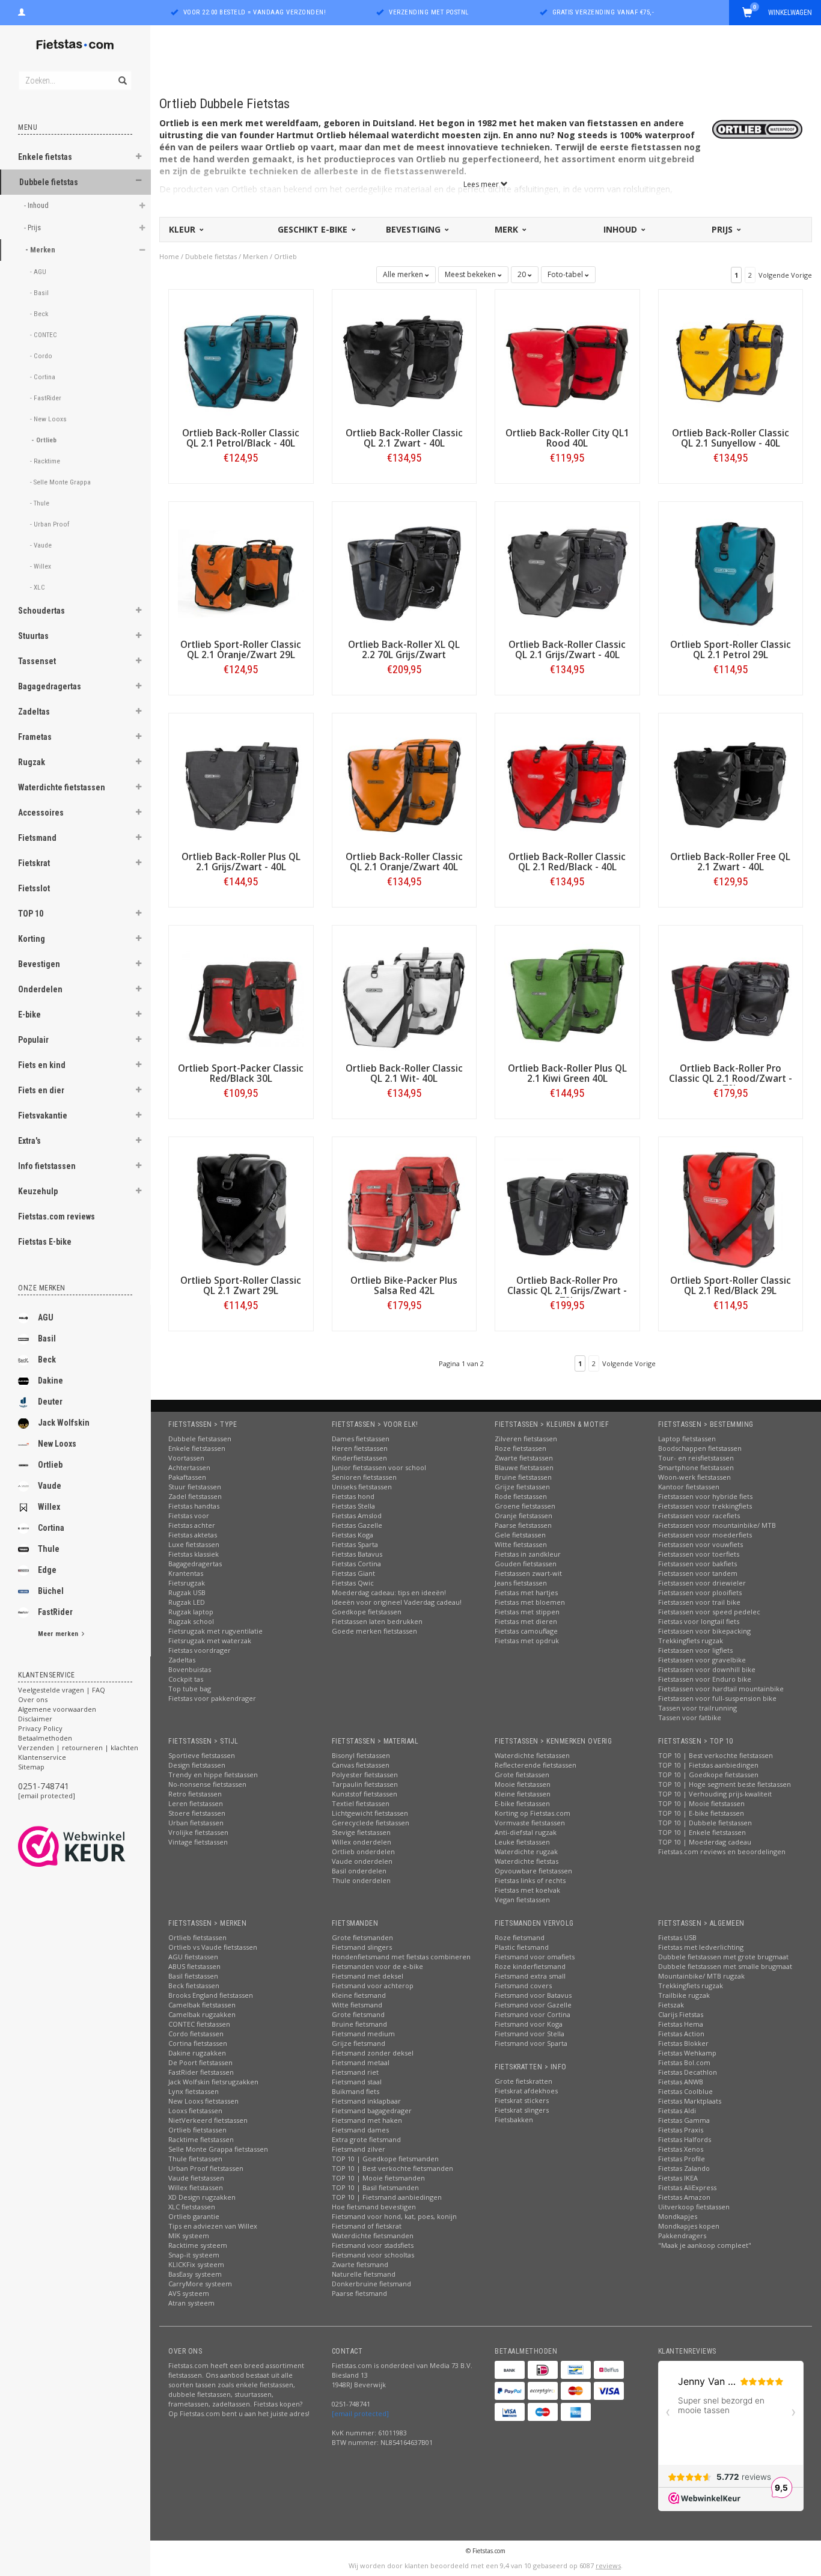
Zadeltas (34, 712)
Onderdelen (40, 989)
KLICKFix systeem (196, 2264)
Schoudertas (41, 611)
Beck (47, 1360)
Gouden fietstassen (526, 1564)
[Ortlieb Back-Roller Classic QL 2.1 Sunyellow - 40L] (731, 361)
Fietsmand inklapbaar (366, 2101)
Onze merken (42, 1288)
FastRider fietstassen (201, 2072)
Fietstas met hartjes (526, 1592)
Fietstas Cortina (356, 1564)
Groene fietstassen (525, 1506)
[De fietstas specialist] (75, 45)
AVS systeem (189, 2293)
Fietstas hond (353, 1496)
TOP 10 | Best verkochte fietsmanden (392, 2168)
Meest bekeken (471, 274)
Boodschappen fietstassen (700, 1448)
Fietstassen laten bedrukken (377, 1621)
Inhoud (621, 229)
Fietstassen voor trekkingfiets (705, 1506)
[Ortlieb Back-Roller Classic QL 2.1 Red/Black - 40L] (567, 785)
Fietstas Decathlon (688, 2072)
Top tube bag (190, 1689)
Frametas (35, 737)
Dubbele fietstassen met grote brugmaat (723, 1957)
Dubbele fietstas (49, 182)
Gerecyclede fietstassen (371, 1823)
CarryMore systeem (200, 2284)
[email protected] (47, 1796)
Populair (33, 1040)
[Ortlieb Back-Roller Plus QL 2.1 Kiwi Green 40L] (567, 996)
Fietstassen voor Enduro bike (705, 1679)
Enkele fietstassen (197, 1448)
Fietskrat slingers (522, 2110)
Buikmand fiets (356, 2091)
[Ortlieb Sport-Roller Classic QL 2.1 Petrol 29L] (731, 572)
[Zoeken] (122, 74)
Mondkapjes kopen (689, 2226)
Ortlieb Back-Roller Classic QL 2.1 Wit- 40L (404, 1073)
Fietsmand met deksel (368, 1976)
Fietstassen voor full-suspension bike (717, 1698)
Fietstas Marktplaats (690, 2101)
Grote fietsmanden (362, 1937)
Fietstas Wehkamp (687, 2053)
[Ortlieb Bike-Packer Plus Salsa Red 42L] (404, 1208)
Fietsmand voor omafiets (535, 1957)
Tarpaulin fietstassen (365, 1784)
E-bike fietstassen (522, 1803)
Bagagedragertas (50, 686)
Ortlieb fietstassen (197, 1937)
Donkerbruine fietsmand (371, 2284)
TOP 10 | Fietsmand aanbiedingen (387, 2197)
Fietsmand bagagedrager (372, 2111)
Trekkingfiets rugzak (691, 1641)
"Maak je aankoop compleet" (705, 2245)
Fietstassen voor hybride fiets (705, 1496)
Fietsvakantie (43, 1116)
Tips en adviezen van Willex (213, 2226)
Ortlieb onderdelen (363, 1851)
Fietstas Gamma (684, 2120)
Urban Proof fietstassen (206, 2168)
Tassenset (37, 661)
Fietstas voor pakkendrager (212, 1698)
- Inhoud (37, 205)
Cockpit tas (186, 1679)
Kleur (183, 229)
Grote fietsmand (358, 2014)
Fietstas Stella (353, 1506)
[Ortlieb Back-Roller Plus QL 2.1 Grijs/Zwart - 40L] (241, 785)
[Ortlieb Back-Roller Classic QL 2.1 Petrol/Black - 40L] (241, 361)
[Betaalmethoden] (510, 2370)
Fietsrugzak (187, 1583)
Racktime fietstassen (201, 2139)
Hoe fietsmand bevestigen (374, 2207)
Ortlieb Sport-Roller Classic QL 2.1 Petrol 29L (731, 650)
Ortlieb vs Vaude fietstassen (213, 1947)
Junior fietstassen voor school (379, 1467)
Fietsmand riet (355, 2072)
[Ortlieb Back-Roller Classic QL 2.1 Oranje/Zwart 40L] (404, 785)
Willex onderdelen (362, 1842)
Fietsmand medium (363, 2034)
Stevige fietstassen (361, 1832)
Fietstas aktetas (193, 1535)
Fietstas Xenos (681, 2149)
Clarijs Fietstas (681, 2014)
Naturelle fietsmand (364, 2274)
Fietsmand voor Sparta (531, 2043)
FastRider (55, 1612)
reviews (608, 2565)
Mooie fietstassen (523, 1784)
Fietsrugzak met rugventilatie (215, 1631)
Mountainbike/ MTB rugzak (701, 1976)
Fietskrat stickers (522, 2100)
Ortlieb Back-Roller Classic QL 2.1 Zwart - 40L (404, 438)
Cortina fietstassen (198, 2043)
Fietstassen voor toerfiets (699, 1554)
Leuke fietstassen (522, 1842)
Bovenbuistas (190, 1669)
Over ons (33, 1699)
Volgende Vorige (785, 275)
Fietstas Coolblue (685, 2091)
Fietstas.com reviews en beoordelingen (722, 1851)
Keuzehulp (38, 1191)
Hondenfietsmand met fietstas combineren (401, 1957)
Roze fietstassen (520, 1448)
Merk (508, 229)
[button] (139, 158)
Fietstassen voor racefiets (699, 1515)
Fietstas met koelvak (527, 1890)
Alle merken (404, 274)
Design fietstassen (197, 1765)
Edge (47, 1570)
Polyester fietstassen (365, 1775)
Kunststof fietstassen (365, 1794)
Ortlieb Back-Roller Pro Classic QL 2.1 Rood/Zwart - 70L (731, 1079)
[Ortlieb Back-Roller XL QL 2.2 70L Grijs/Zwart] (404, 572)
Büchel (51, 1591)
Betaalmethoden (45, 1738)
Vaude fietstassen (196, 2178)
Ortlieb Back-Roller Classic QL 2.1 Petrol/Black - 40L (241, 438)
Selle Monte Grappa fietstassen (218, 2149)
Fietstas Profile (682, 2159)
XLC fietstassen (192, 2207)
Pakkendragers (682, 2236)
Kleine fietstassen (523, 1794)
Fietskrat (34, 863)
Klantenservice (42, 1757)
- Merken (41, 250)
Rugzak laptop (191, 1612)
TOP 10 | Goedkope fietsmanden (385, 2159)
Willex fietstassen (196, 2187)
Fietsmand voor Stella (530, 2034)
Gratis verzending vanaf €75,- (603, 12)
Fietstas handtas (194, 1506)
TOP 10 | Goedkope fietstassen (708, 1775)
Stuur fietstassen (195, 1487)
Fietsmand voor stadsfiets (373, 2245)
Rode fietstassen (521, 1496)
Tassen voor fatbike (690, 1717)
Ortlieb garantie (194, 2216)
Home (169, 256)
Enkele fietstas (45, 157)
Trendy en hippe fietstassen (213, 1775)
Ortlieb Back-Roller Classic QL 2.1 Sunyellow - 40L (731, 438)
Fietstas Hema (681, 2024)
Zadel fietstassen (195, 1496)
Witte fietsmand (357, 2005)
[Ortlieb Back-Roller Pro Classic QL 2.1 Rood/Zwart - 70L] (731, 996)
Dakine (50, 1381)
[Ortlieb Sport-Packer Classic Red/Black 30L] (241, 996)
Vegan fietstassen (522, 1900)
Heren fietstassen (360, 1448)
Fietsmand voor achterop (373, 1985)
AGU (46, 1317)
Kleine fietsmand (359, 1995)
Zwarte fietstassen (524, 1458)
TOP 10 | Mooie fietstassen (701, 1803)
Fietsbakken (514, 2120)
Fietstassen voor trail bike (699, 1602)
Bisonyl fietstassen (361, 1755)
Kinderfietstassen (359, 1458)
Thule (49, 1549)
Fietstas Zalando (684, 2168)
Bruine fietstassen (523, 1477)
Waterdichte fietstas (526, 1861)
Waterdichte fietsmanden (373, 2236)
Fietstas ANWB (681, 2082)
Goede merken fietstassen (374, 1631)
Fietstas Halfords (685, 2139)
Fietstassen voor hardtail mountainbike (721, 1689)
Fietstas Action (681, 2034)
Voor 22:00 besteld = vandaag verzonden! (255, 12)
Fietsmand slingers (362, 1947)
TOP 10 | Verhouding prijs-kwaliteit (715, 1794)
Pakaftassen (187, 1477)
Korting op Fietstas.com (533, 1813)
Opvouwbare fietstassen (533, 1871)
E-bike (29, 1015)
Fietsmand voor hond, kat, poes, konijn (394, 2216)
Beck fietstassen (194, 1985)
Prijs (723, 229)
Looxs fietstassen (195, 2111)
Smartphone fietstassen (696, 1467)
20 (523, 274)
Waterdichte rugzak (526, 1851)
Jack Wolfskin (64, 1423)
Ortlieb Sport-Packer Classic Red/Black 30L (241, 1073)
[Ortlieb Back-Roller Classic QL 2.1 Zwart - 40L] (404, 361)
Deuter (50, 1402)
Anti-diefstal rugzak (526, 1832)
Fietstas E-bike (45, 1242)
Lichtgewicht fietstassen (370, 1813)
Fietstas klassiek (194, 1554)
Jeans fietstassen (521, 1583)
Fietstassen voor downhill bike (707, 1669)
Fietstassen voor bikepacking (704, 1631)
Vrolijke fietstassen (198, 1832)
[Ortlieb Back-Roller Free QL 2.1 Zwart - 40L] (731, 785)
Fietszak (671, 2005)
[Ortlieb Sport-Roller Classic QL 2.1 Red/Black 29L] (731, 1208)
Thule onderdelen (361, 1880)
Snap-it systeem (194, 2255)
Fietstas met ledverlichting (701, 1947)
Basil (47, 1338)
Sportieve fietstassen (202, 1755)
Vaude (50, 1486)
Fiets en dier (41, 1090)
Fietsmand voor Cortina (533, 2014)
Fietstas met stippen (527, 1612)
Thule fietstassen (195, 2159)
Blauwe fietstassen (524, 1467)
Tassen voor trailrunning (697, 1708)
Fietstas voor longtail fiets (699, 1621)
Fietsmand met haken (367, 2120)
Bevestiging (414, 229)
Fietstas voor (189, 1515)
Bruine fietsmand (359, 2024)
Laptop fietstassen (687, 1439)
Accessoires (41, 813)
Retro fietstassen (195, 1794)
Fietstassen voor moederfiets (705, 1535)
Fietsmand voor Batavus (533, 1995)
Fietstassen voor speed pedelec (709, 1612)
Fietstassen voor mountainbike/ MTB (717, 1525)
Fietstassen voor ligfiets (695, 1650)
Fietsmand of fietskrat (367, 2226)
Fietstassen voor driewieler (702, 1583)
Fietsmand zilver (359, 2149)
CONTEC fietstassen (199, 2024)
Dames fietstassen (361, 1439)
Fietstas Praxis (681, 2130)
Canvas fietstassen (361, 1765)
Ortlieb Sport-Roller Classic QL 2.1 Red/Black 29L (731, 1286)
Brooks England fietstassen (211, 1995)
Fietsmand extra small (530, 1976)
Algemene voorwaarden (57, 1709)
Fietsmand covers (523, 1985)
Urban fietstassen (196, 1823)
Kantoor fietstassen (689, 1487)
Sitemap (31, 1767)
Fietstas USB (677, 1937)
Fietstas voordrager (200, 1650)
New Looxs (57, 1444)
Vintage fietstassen (198, 1842)
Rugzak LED (187, 1602)
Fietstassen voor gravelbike (702, 1660)
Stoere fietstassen (197, 1813)
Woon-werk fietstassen (694, 1477)
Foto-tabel (566, 274)
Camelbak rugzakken (202, 2014)
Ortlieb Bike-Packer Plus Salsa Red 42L (404, 1286)
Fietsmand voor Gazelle (533, 2005)
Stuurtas (33, 636)
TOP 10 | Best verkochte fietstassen (716, 1755)
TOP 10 (31, 914)
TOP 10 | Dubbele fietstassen (705, 1823)
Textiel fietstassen (361, 1803)
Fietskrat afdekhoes (526, 2091)
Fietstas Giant (353, 1573)
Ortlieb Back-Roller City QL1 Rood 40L (567, 438)
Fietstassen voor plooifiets (700, 1592)
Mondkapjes (678, 2216)
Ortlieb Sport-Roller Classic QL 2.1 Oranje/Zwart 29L (241, 650)
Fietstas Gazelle (357, 1525)
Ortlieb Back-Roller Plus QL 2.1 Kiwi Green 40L (567, 1073)
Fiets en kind (42, 1065)
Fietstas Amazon (684, 2197)
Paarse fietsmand (359, 2293)
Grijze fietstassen (522, 1487)
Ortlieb (50, 1465)
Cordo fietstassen (196, 2034)
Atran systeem (191, 2303)
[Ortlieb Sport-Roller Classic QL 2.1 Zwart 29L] (241, 1208)
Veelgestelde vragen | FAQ (62, 1690)
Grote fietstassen (522, 1775)
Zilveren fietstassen (526, 1439)
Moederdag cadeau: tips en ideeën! (389, 1592)
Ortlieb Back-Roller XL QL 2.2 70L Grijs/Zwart (404, 650)
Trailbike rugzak (684, 1995)
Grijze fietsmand (359, 2043)
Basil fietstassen (193, 1976)
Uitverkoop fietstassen (694, 2207)
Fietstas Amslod (357, 1515)
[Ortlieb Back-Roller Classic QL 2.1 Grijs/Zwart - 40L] (567, 572)
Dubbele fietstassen (200, 1439)
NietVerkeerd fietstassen (208, 2120)
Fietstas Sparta (355, 1544)
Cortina (51, 1528)
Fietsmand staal (357, 2082)
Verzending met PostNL (429, 12)
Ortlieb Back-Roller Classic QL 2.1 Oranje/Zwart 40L (404, 862)
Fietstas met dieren (526, 1621)
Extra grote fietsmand (366, 2139)
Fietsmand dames (360, 2130)
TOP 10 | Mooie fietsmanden (378, 2178)
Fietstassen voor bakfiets (697, 1564)
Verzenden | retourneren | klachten (78, 1747)
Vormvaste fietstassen (530, 1823)
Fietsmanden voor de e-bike (377, 1966)
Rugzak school (191, 1621)
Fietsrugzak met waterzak (210, 1641)
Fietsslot (34, 888)
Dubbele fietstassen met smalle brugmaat (725, 1966)
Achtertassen (189, 1467)
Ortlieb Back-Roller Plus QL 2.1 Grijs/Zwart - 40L (241, 862)
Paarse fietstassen (523, 1525)
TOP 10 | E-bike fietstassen (701, 1813)
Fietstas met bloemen (530, 1602)
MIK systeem (189, 2236)
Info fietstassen (47, 1166)
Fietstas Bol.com (684, 2062)
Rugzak (32, 762)
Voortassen (186, 1458)
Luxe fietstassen (194, 1544)
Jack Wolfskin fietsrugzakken (213, 2082)
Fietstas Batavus (357, 1554)
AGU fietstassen (193, 1957)
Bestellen (241, 483)
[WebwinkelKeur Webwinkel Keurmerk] (93, 1846)
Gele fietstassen (520, 1535)
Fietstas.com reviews (56, 1216)
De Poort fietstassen (200, 2062)
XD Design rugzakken (202, 2197)
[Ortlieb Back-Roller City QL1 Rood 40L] (567, 361)
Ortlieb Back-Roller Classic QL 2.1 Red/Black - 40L (567, 862)
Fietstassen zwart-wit (528, 1573)
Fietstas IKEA (678, 2178)
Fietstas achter (192, 1525)
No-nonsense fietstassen (207, 1784)
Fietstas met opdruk (527, 1641)
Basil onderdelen (359, 1871)
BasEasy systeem (195, 2274)
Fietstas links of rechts (530, 1880)
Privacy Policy (40, 1728)
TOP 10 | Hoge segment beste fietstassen (725, 1784)
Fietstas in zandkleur (528, 1554)
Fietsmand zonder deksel (373, 2053)
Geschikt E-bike (314, 229)
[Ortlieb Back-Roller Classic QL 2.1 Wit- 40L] (404, 996)
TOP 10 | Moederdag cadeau (705, 1842)
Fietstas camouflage (526, 1631)
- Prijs (33, 227)
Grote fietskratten (523, 2081)
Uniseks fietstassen (362, 1487)
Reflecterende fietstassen (536, 1765)
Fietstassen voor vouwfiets (700, 1544)
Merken (255, 256)
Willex (49, 1507)
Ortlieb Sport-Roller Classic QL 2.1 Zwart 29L (241, 1286)
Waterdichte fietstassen (62, 787)
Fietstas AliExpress (687, 2187)
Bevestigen (39, 964)
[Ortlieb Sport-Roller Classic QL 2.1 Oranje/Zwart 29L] (241, 572)
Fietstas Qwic (353, 1583)
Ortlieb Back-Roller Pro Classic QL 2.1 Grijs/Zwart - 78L (567, 1291)
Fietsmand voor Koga (529, 2024)
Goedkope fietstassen (367, 1612)
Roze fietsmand (520, 1937)
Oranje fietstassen (523, 1515)
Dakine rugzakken (197, 2053)
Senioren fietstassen (364, 1477)
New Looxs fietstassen (203, 2101)
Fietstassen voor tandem (698, 1573)
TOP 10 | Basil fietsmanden (375, 2187)
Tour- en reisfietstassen (696, 1458)
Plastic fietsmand (522, 1947)
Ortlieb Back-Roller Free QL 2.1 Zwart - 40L (730, 862)
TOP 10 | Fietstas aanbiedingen (708, 1765)
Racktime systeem (198, 2245)
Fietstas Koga (353, 1535)
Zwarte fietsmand (360, 2264)
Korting (32, 939)
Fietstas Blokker (683, 2043)
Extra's (29, 1141)
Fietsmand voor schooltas (373, 2255)
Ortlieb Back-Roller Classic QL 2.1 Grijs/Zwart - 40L (567, 650)
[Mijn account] (22, 11)
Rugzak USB (187, 1592)
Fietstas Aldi (677, 2111)
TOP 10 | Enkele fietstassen (702, 1832)
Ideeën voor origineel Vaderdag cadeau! (397, 1602)
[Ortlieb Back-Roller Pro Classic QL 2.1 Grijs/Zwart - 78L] (567, 1208)
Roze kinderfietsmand (530, 1966)
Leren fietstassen (196, 1803)
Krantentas (186, 1573)
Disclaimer (35, 1719)
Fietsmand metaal (361, 2062)
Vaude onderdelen (362, 1861)
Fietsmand (37, 838)
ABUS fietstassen (194, 1966)
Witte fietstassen (521, 1544)
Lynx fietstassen (194, 2091)
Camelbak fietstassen (202, 2005)
